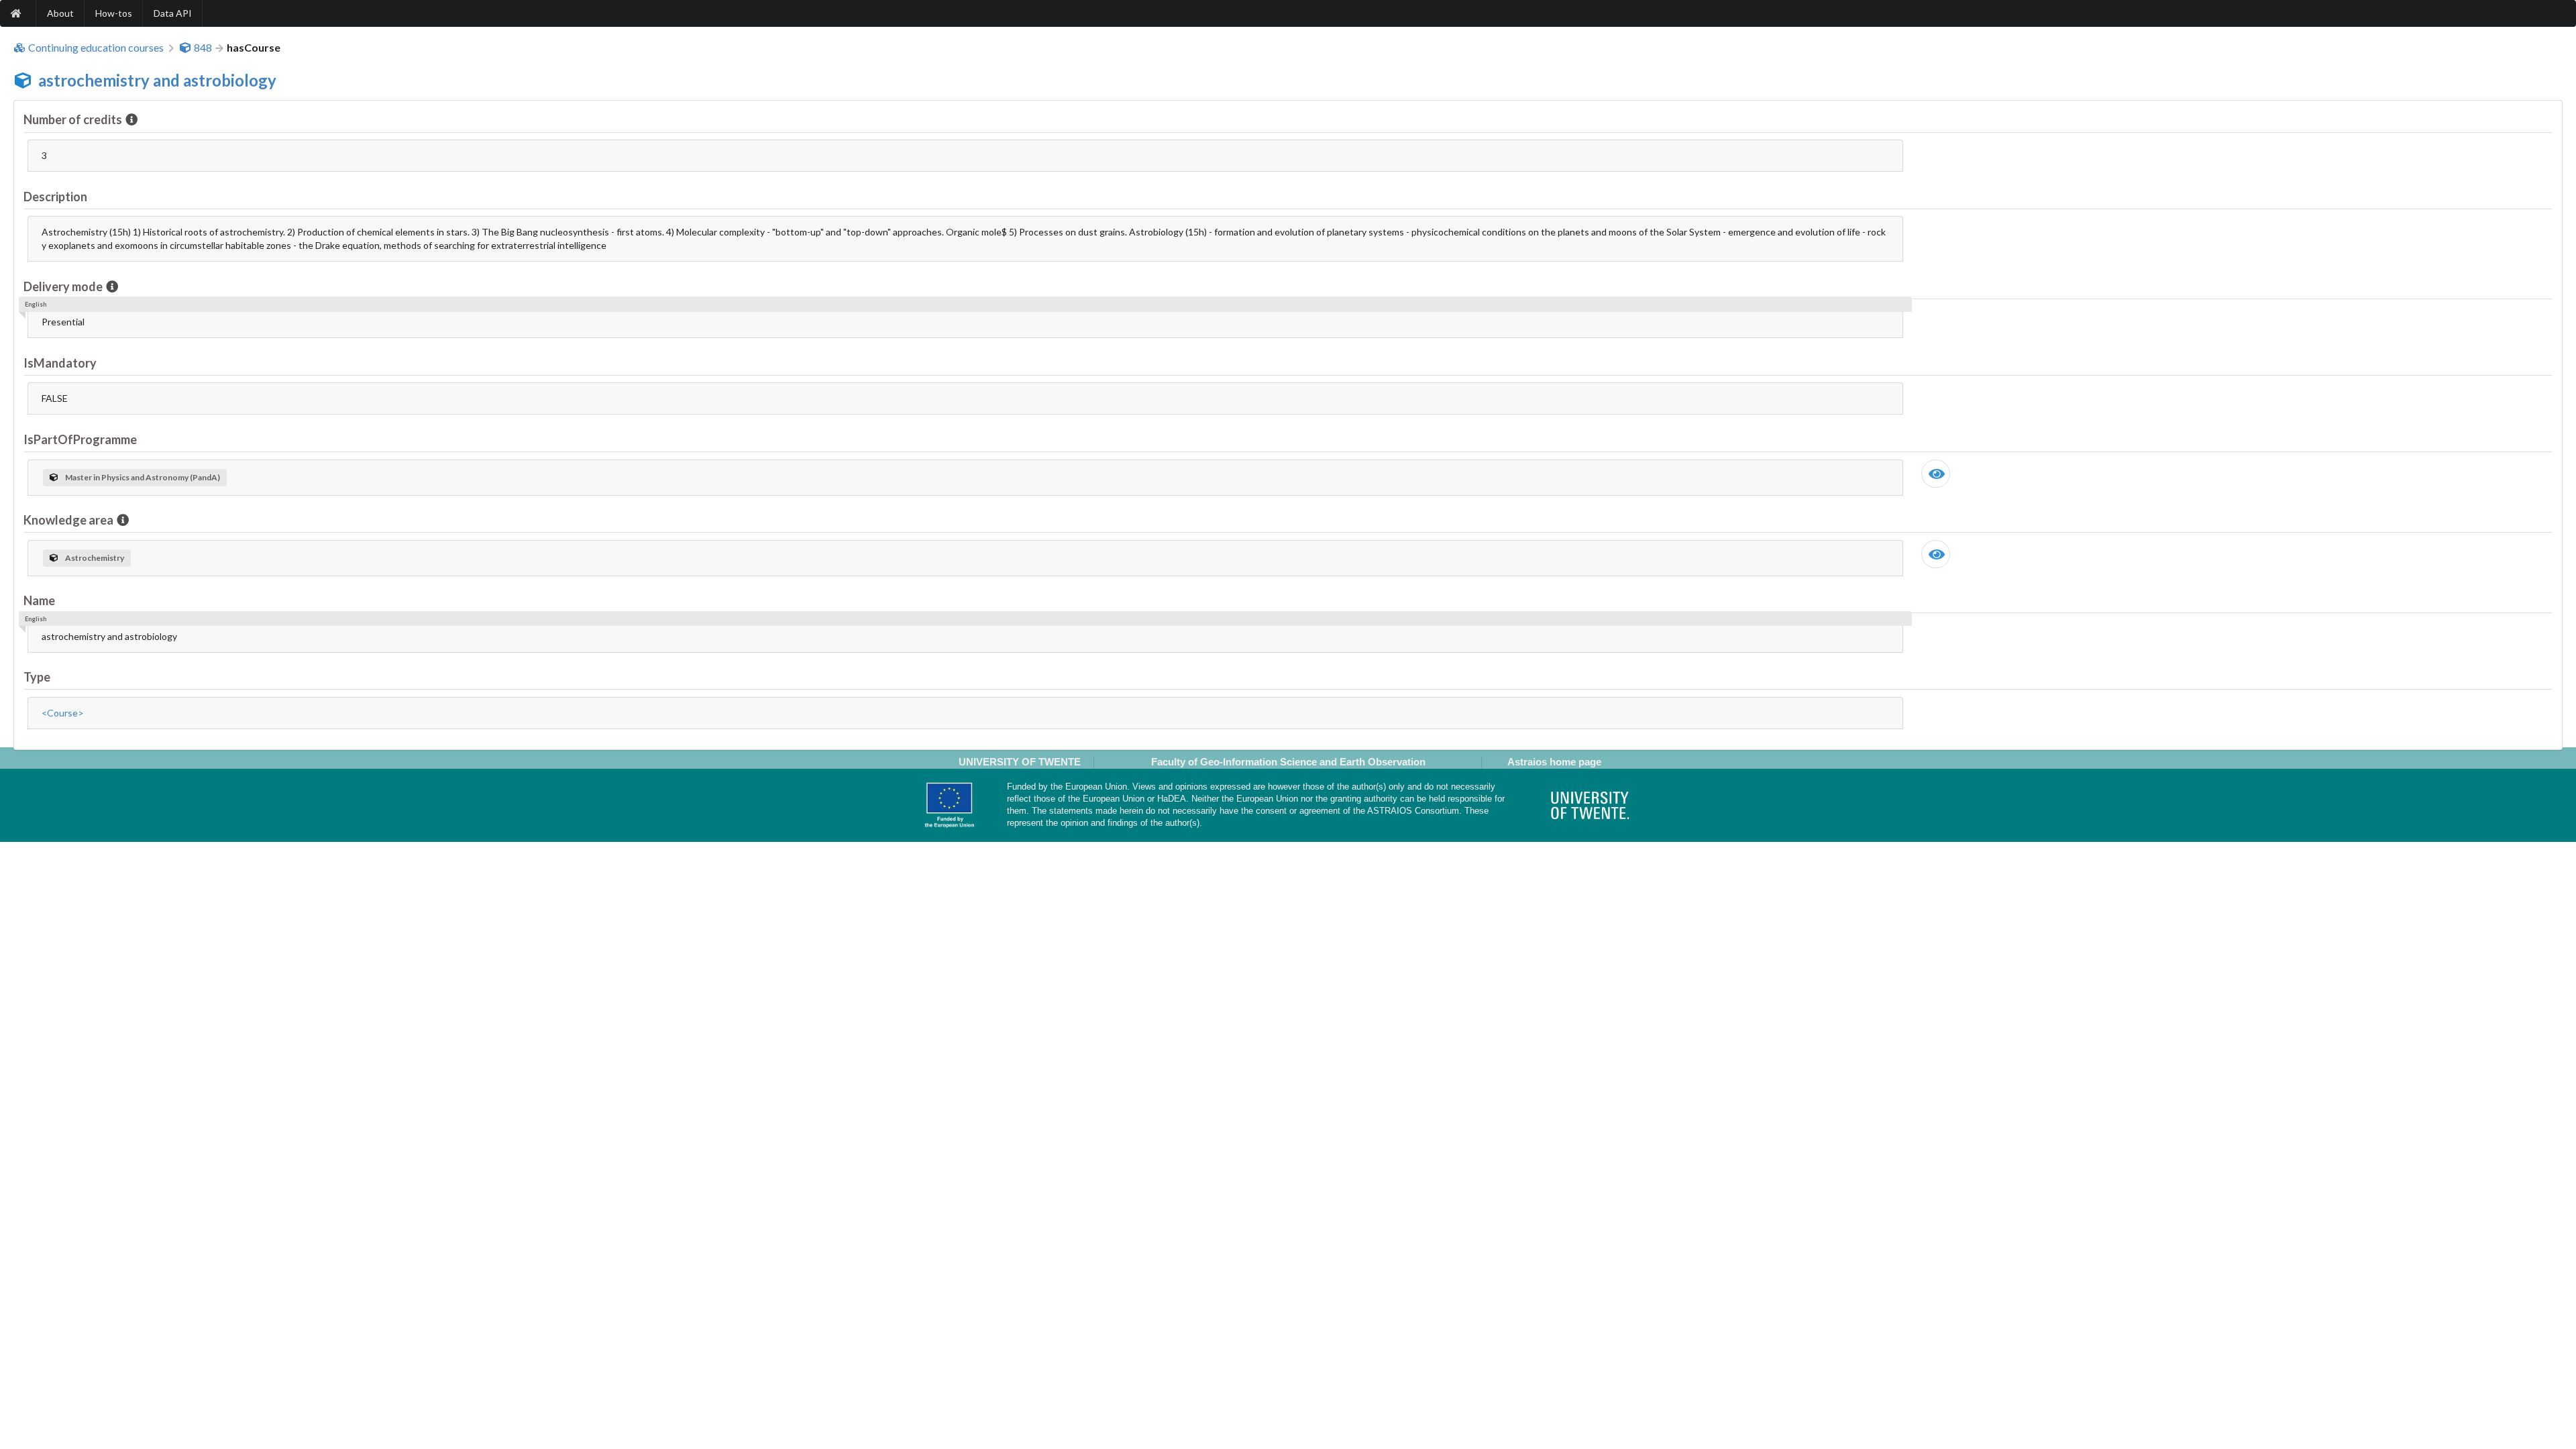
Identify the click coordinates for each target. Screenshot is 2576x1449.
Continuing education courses (96, 48)
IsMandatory (60, 363)
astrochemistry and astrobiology (157, 80)
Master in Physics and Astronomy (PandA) (143, 477)
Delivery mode (63, 286)
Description (55, 197)
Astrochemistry (95, 558)
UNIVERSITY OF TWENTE (1020, 762)
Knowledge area (68, 520)
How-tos (114, 13)
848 (203, 48)
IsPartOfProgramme (80, 439)
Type (37, 677)
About (60, 13)
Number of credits (73, 119)
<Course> (63, 713)
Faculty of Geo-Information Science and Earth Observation (1288, 762)
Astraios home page (1554, 762)
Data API (173, 13)
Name (39, 600)
